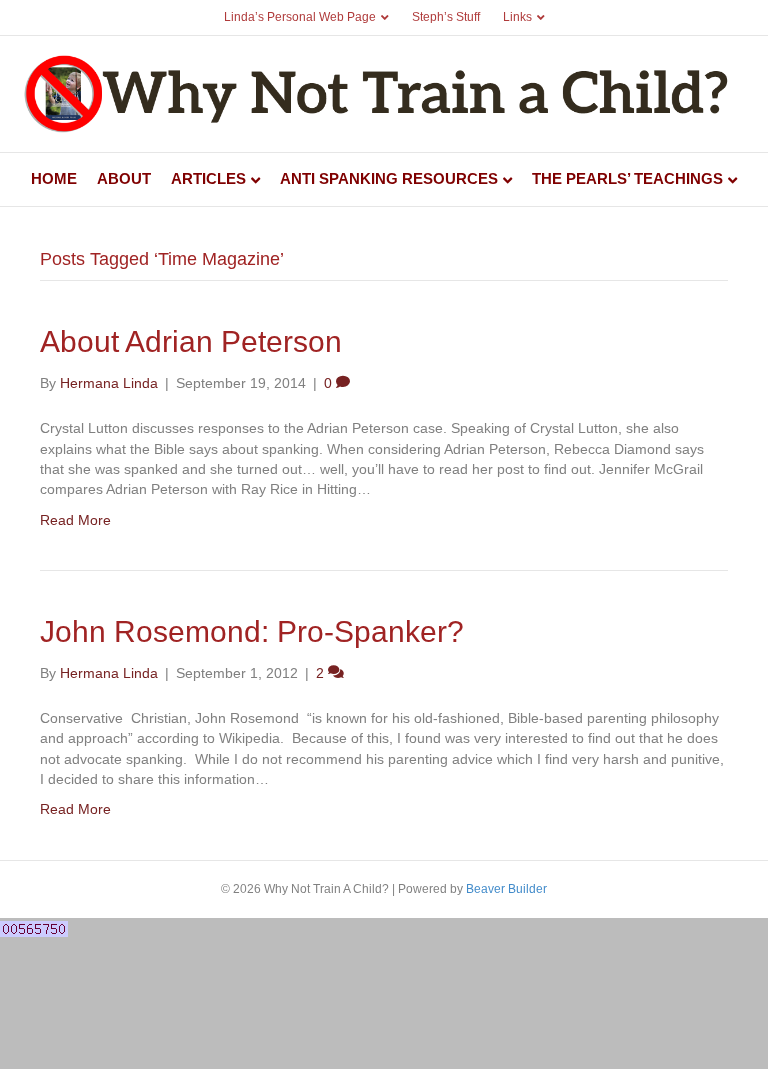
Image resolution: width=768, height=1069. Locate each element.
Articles (208, 178)
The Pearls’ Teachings (627, 178)
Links (517, 17)
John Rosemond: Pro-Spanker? (252, 631)
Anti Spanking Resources (389, 178)
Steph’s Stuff (446, 17)
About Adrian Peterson (191, 341)
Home (54, 178)
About (124, 178)
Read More (75, 520)
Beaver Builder (506, 889)
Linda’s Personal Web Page (300, 17)
